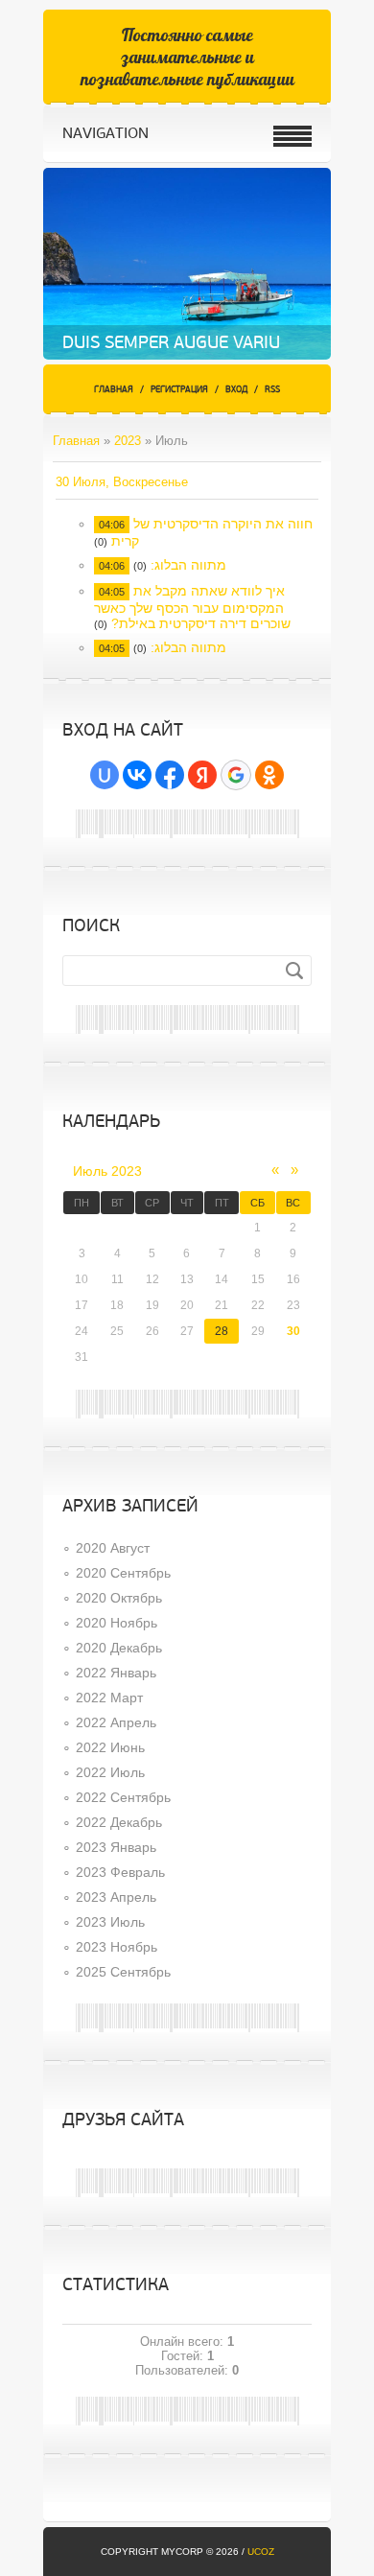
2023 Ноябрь (117, 1947)
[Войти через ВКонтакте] (137, 775)
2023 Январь (116, 1847)
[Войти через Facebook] (170, 775)
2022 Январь (116, 1673)
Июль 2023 (107, 1171)
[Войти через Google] (236, 775)
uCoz (261, 2552)
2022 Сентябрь (123, 1797)
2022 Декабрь (119, 1822)
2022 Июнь (110, 1747)
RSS (272, 390)
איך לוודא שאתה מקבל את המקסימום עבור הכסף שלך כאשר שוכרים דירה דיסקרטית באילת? (192, 607)
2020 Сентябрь (123, 1573)
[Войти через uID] (105, 775)
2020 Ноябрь (117, 1623)
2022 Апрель (116, 1722)
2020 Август (113, 1548)
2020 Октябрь (119, 1598)
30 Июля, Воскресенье (122, 482)
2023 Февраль (120, 1872)
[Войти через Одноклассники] (269, 775)
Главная (114, 390)
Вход (236, 390)
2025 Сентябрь (123, 1972)
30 (293, 1331)
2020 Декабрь (119, 1648)
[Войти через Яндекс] (202, 775)
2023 (128, 441)
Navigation (105, 133)
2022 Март (109, 1698)
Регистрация (179, 390)
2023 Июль (110, 1922)
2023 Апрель (116, 1897)
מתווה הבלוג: (188, 565)
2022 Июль (110, 1772)
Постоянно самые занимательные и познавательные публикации (187, 57)
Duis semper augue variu (171, 342)
